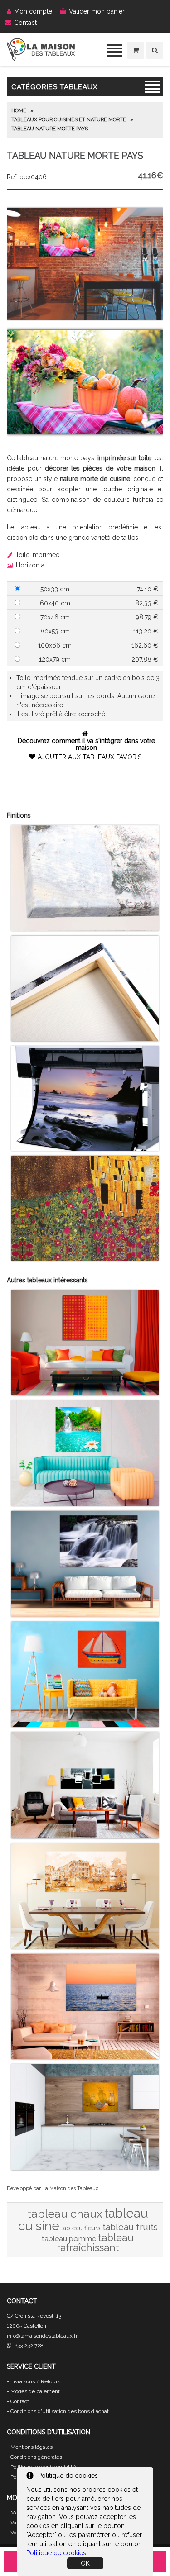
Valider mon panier (97, 11)
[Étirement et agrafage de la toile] (85, 1039)
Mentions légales (32, 2447)
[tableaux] (41, 59)
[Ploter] (85, 1148)
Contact (25, 23)
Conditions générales (36, 2457)
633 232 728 (27, 2346)
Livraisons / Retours (35, 2381)
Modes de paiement (35, 2391)
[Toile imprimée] (85, 929)
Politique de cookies (56, 2553)
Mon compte (33, 11)
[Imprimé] (85, 1258)
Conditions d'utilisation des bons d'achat (60, 2411)
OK (85, 2563)
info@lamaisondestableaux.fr (42, 2336)
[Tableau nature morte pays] (85, 318)
